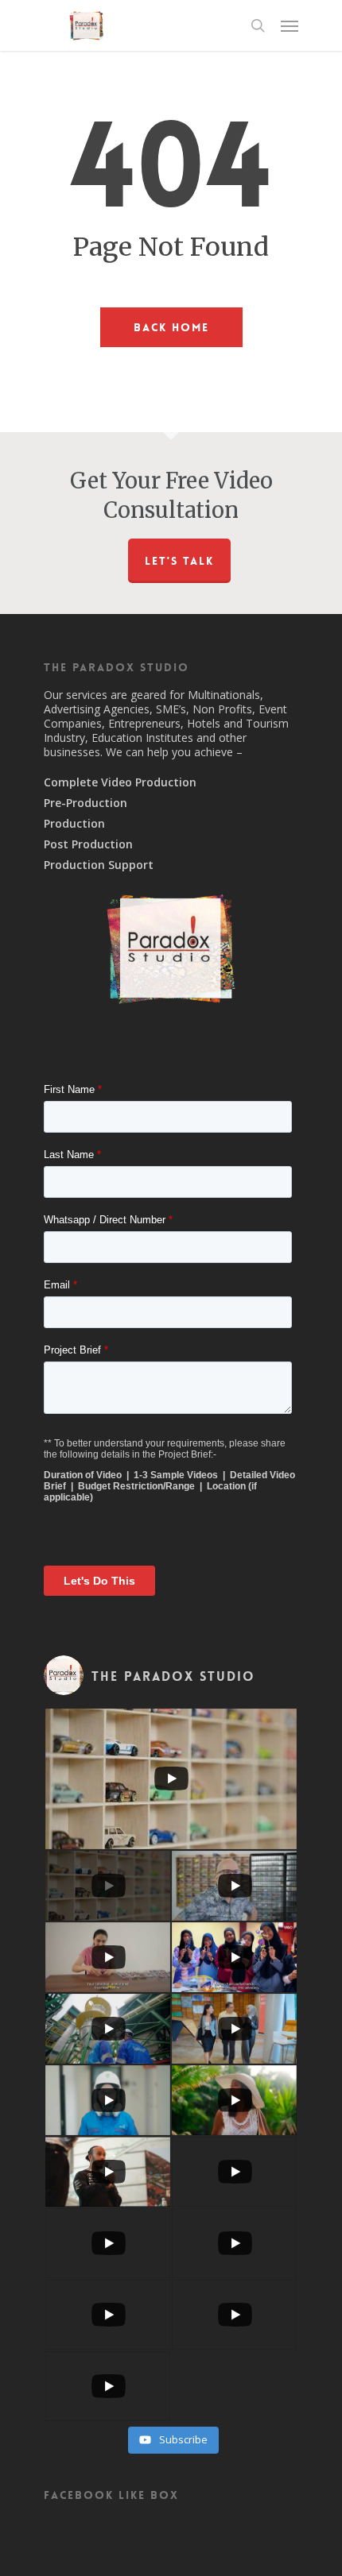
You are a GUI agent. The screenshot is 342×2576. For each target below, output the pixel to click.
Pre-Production (85, 803)
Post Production (88, 844)
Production (74, 824)
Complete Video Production (120, 782)
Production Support (99, 865)
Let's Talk (179, 561)
